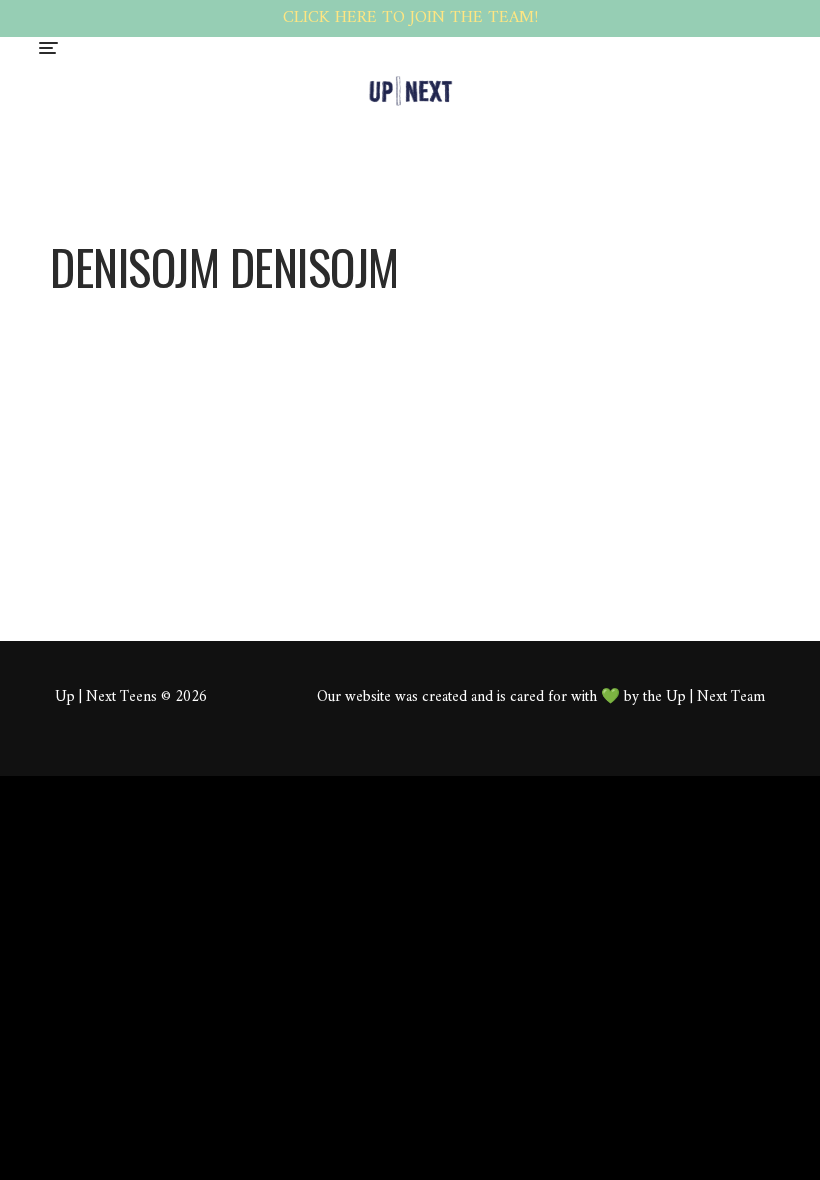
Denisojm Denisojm (393, 352)
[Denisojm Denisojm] (175, 312)
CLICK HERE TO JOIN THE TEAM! (410, 18)
